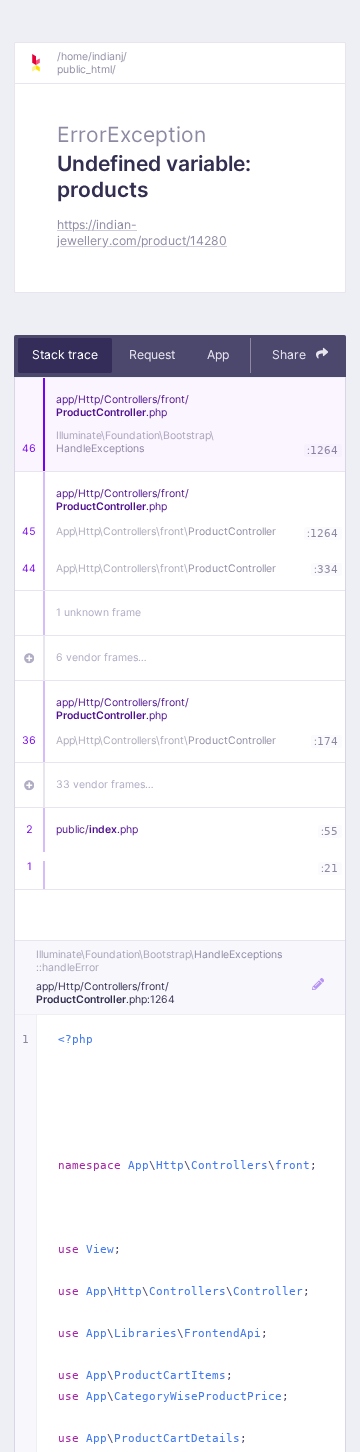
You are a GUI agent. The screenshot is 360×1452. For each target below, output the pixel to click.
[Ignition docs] (43, 63)
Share (290, 354)
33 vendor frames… (105, 784)
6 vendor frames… (101, 657)
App (218, 354)
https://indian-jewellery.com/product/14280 (142, 232)
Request (152, 354)
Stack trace (65, 354)
